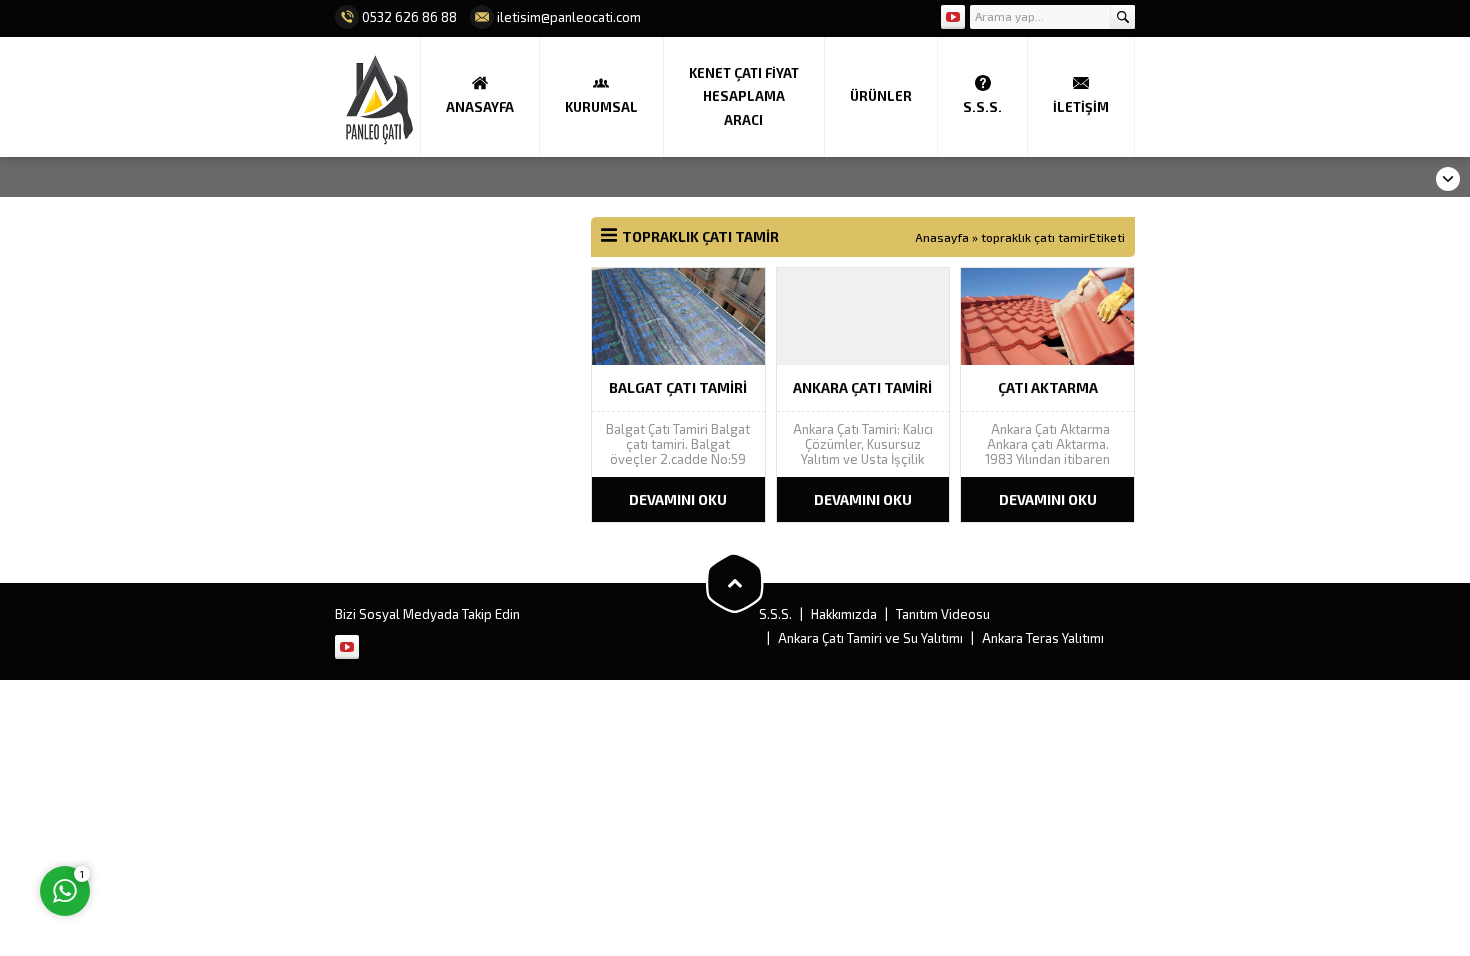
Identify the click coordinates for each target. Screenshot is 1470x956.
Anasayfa (942, 237)
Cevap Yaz (190, 809)
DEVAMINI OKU (678, 499)
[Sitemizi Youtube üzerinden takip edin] (953, 17)
